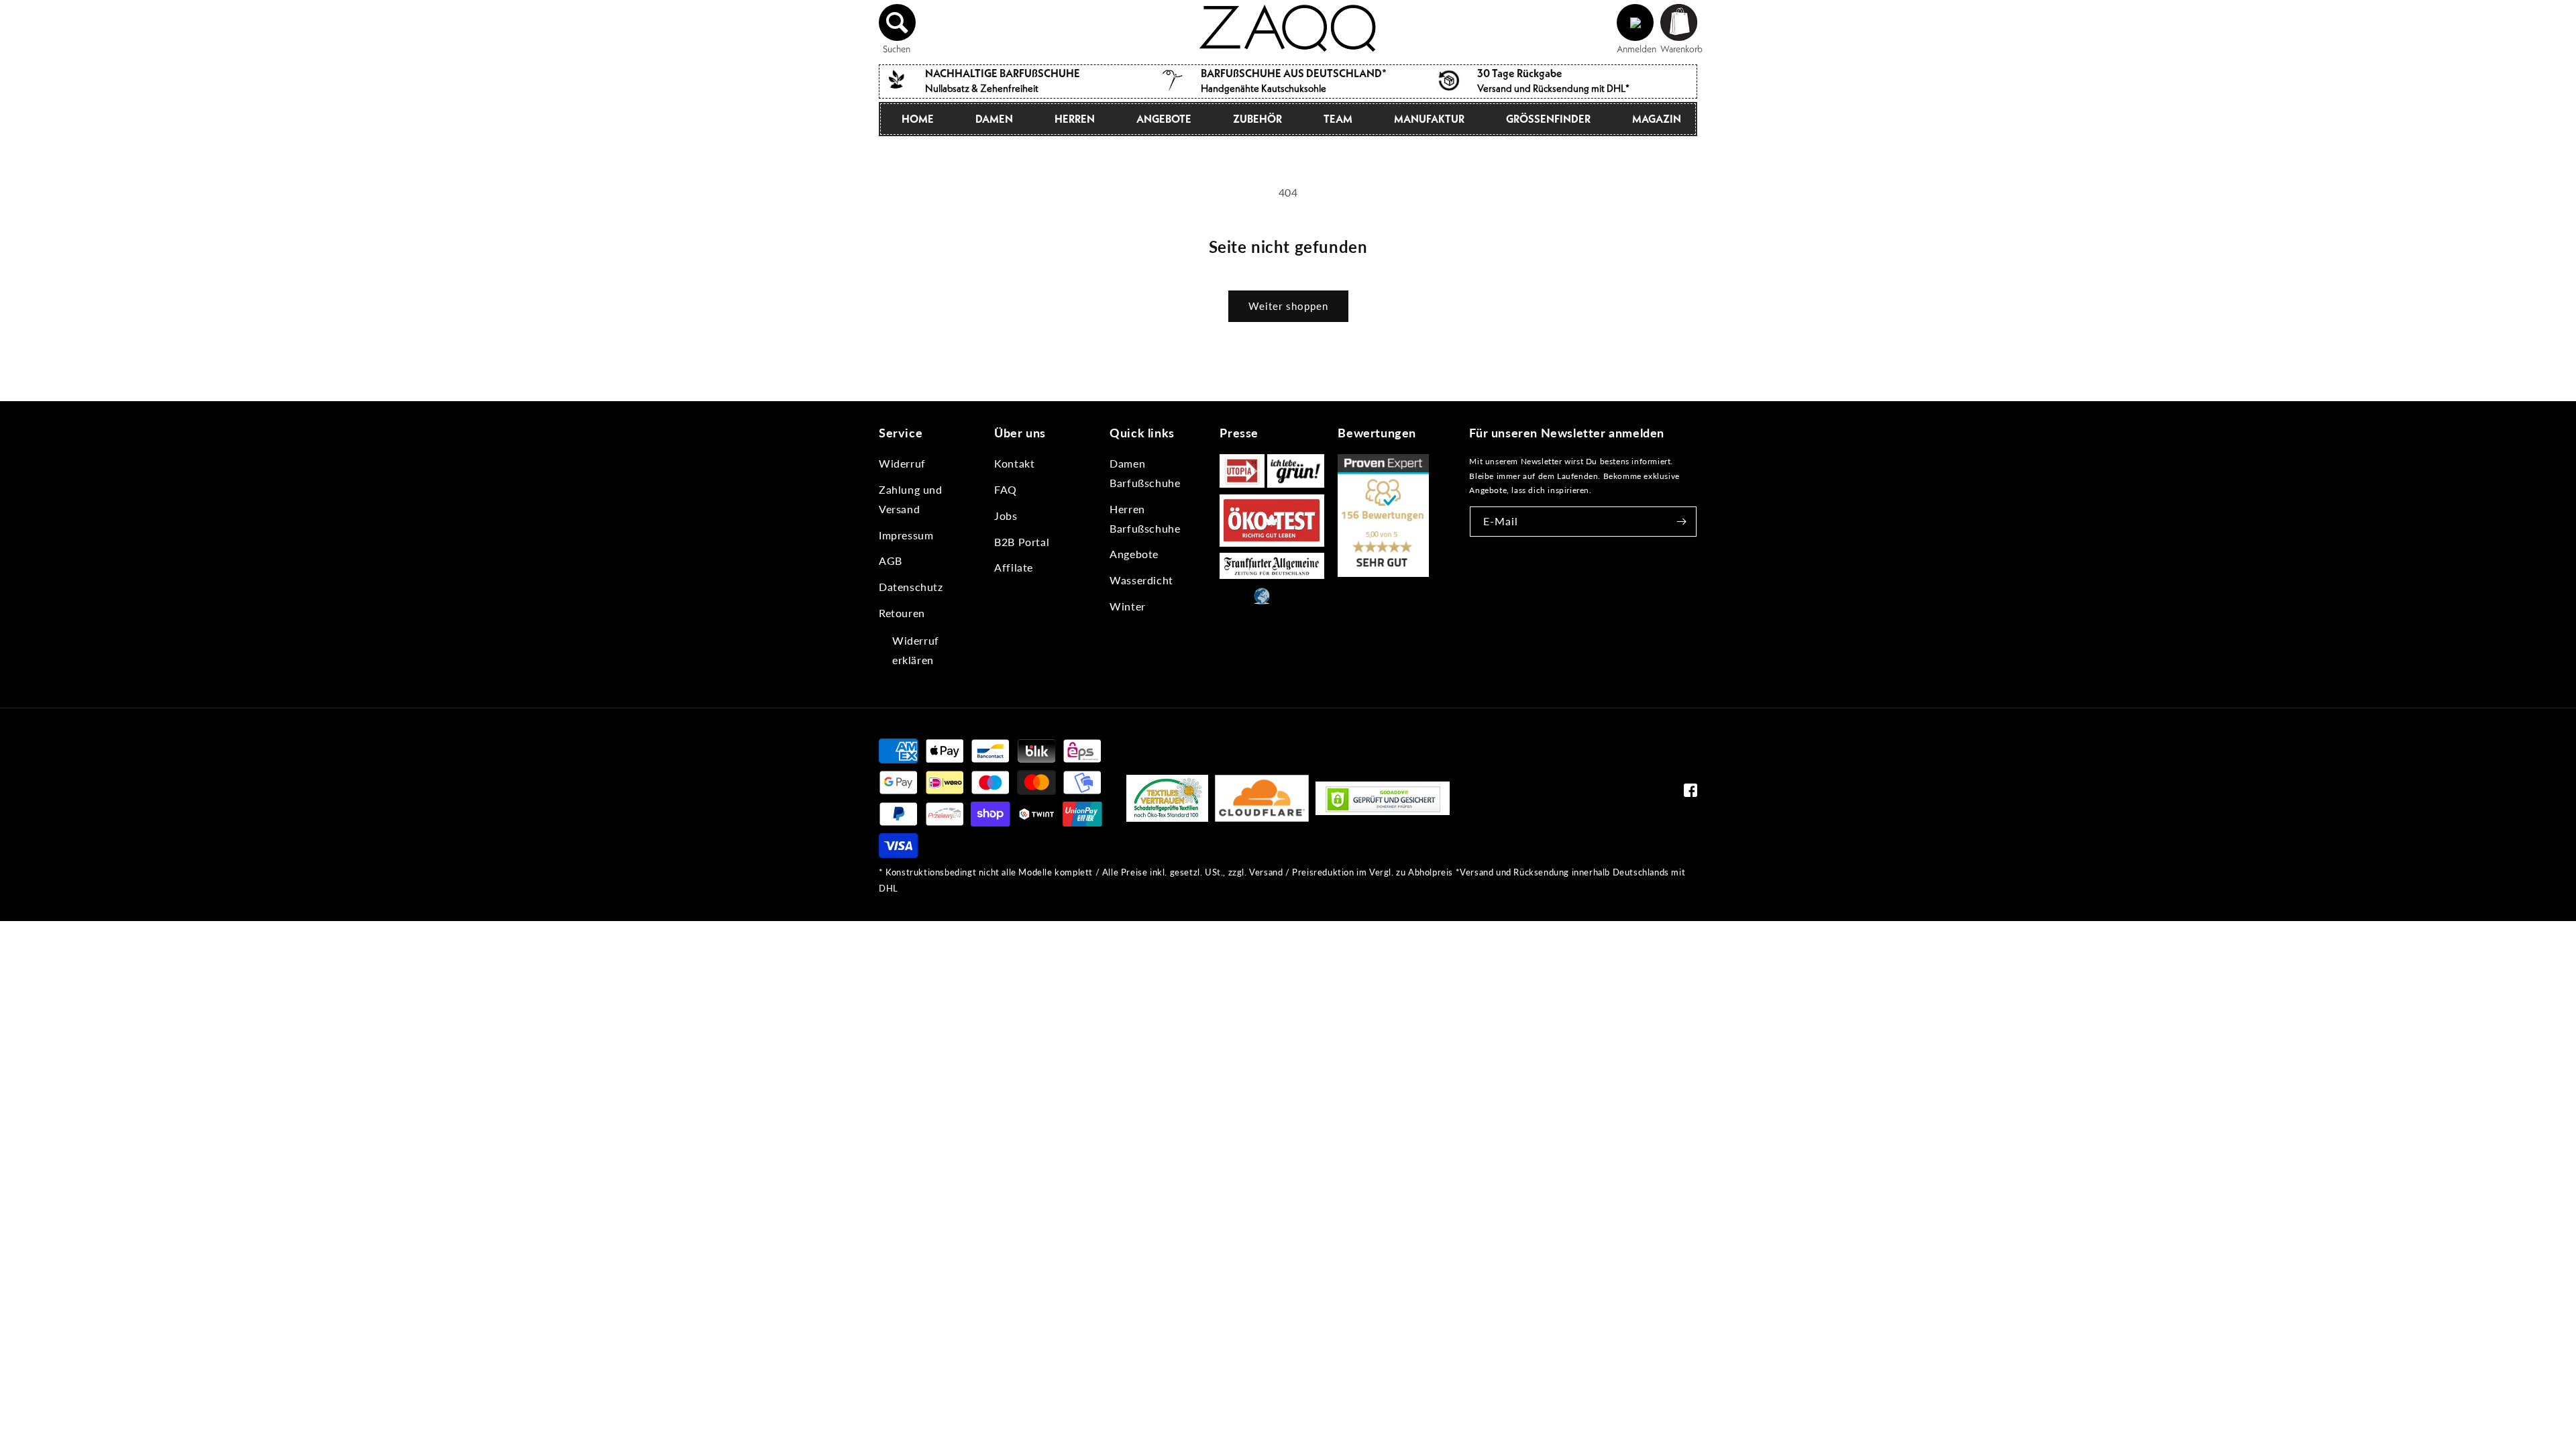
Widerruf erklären (916, 650)
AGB (891, 560)
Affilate (1014, 567)
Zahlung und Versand (911, 499)
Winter (1128, 606)
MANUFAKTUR (1429, 119)
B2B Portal (1022, 542)
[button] (898, 23)
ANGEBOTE (1164, 119)
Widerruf (902, 463)
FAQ (1006, 489)
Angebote (1134, 554)
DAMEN (994, 119)
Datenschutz (911, 587)
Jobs (1006, 516)
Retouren (902, 613)
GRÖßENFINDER (1548, 119)
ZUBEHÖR (1257, 119)
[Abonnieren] (1682, 522)
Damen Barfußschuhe (1145, 473)
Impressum (906, 535)
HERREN (1075, 119)
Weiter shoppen (1288, 306)
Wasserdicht (1141, 580)
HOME (918, 119)
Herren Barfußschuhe (1145, 519)
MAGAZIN (1657, 119)
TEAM (1338, 119)
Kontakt (1014, 463)
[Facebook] (1690, 793)
